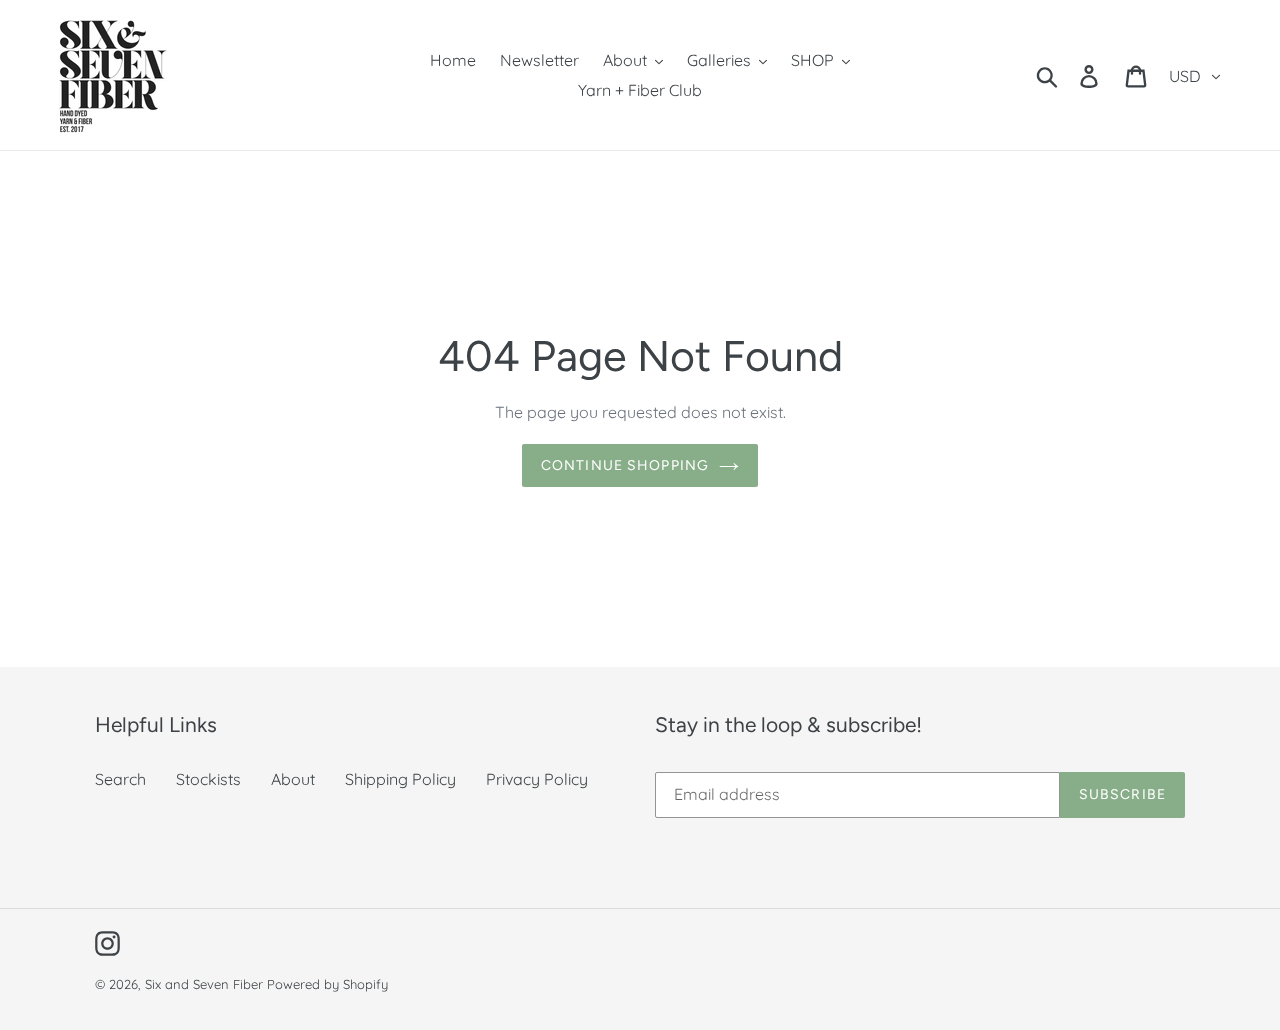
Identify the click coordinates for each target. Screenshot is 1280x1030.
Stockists (208, 779)
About (293, 779)
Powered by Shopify (327, 984)
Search (120, 779)
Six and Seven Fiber (204, 984)
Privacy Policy (537, 779)
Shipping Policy (400, 779)
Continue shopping (625, 465)
